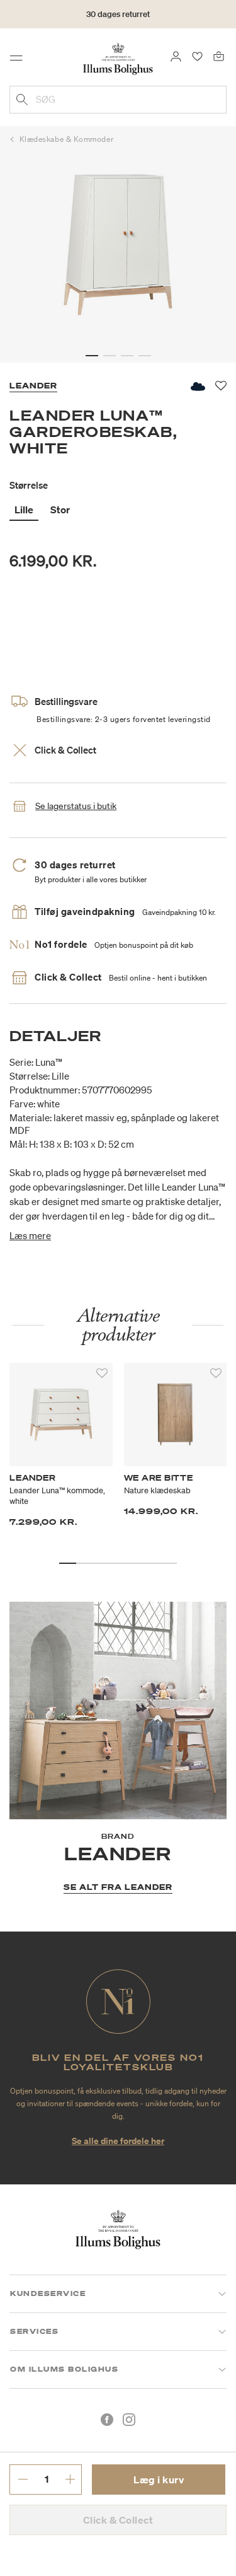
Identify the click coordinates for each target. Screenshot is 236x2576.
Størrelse (29, 485)
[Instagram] (129, 2420)
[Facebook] (107, 2420)
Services (34, 2331)
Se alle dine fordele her (118, 2141)
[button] (92, 356)
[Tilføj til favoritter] (102, 1373)
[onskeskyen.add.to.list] (197, 386)
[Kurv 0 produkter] (219, 55)
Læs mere (30, 1235)
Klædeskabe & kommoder (67, 139)
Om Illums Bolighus (64, 2369)
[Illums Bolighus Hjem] (118, 58)
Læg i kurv (159, 2480)
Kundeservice (48, 2293)
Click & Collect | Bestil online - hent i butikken (118, 22)
